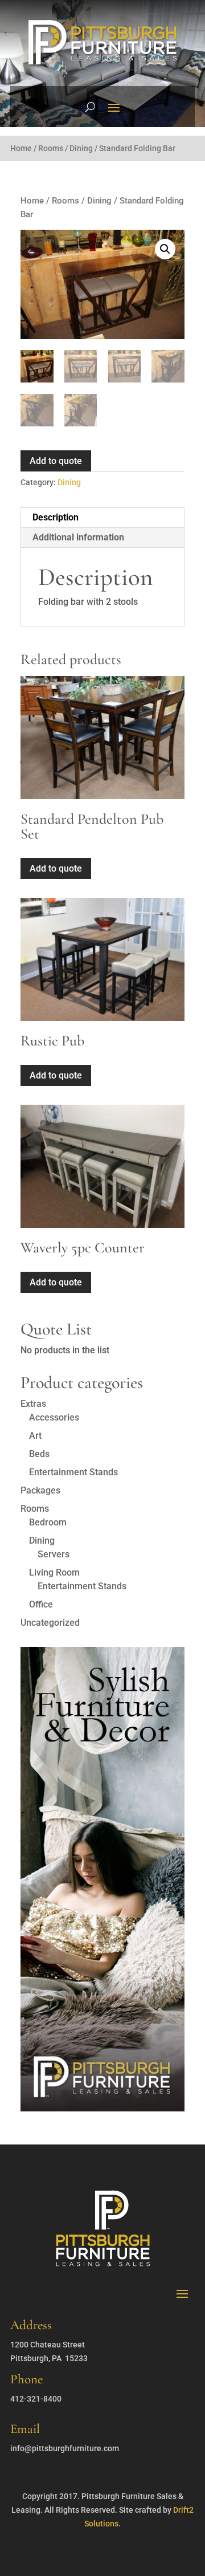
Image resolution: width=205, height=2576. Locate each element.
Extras (33, 1404)
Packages (40, 1490)
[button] (165, 249)
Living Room (54, 1572)
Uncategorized (50, 1623)
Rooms (51, 148)
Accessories (54, 1417)
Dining (81, 148)
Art (35, 1436)
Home (21, 148)
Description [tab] (56, 517)
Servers (54, 1554)
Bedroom (48, 1522)
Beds (39, 1454)
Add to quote (56, 461)
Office (41, 1604)
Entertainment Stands (73, 1472)
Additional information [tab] (78, 537)
